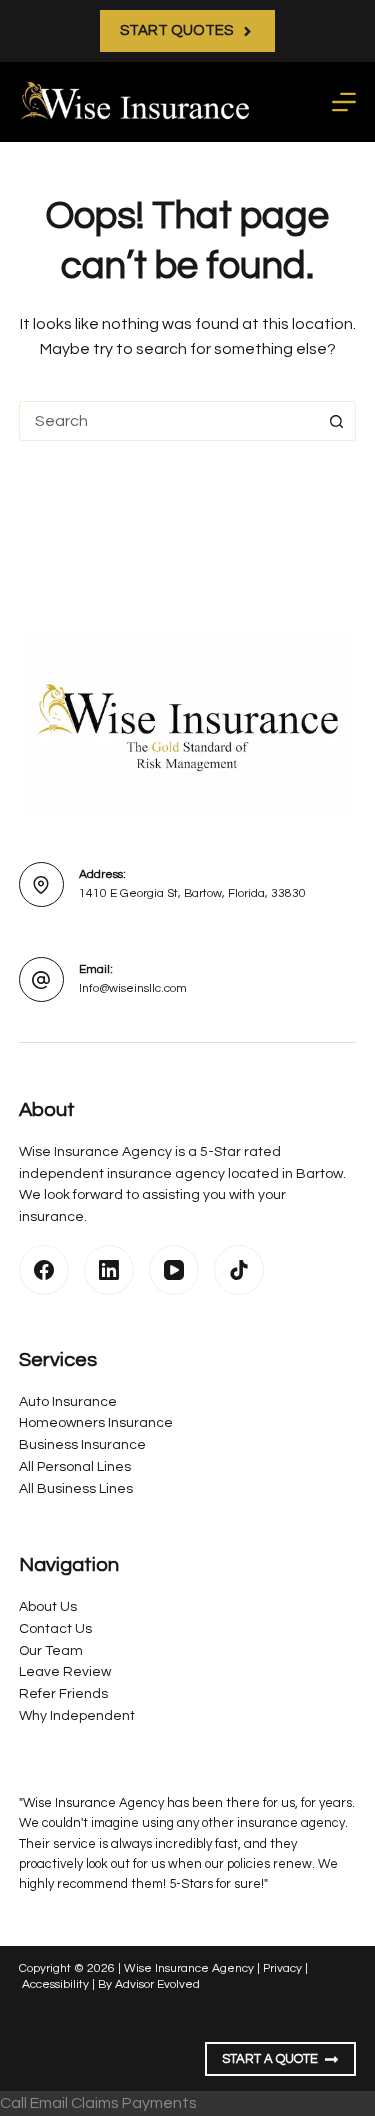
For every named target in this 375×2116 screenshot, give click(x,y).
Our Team (51, 1651)
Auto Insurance (68, 1402)
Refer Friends (63, 1694)
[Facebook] (44, 1270)
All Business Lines (76, 1489)
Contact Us (55, 1629)
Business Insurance (82, 1445)
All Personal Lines (75, 1467)
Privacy (282, 1968)
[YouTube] (174, 1270)
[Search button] (336, 421)
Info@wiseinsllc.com (133, 988)
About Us (48, 1607)
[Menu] (344, 102)
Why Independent (77, 1716)
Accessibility (55, 1984)
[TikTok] (239, 1270)
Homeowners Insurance (96, 1423)
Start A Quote (270, 2059)
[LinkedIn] (109, 1270)
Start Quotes (176, 30)
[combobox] (169, 421)
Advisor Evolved (157, 1984)
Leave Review (65, 1672)
